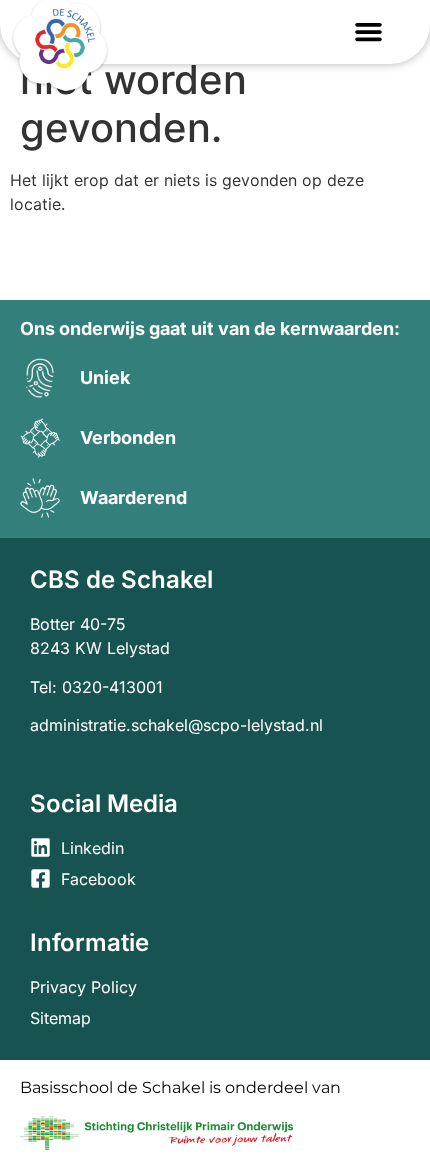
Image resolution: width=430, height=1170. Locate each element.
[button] (369, 32)
